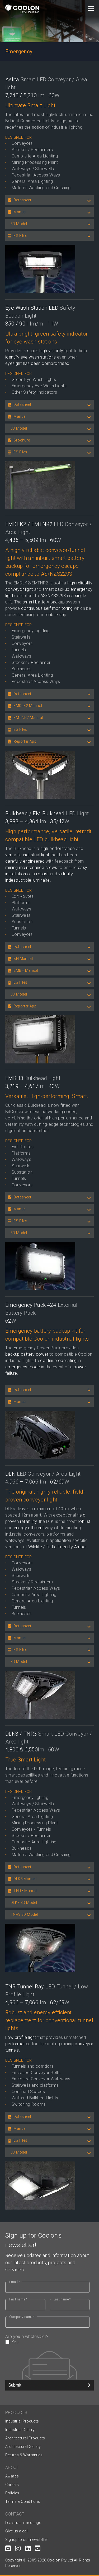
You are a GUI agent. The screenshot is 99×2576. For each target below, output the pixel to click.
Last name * (62, 2299)
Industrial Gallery (20, 2430)
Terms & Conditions (23, 2501)
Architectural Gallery (23, 2447)
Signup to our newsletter (27, 2540)
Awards (12, 2476)
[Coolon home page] (22, 9)
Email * (15, 2282)
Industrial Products (22, 2421)
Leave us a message (23, 2523)
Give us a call (17, 2531)
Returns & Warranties (24, 2455)
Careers (12, 2485)
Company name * (22, 2317)
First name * (18, 2299)
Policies (12, 2493)
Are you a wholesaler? (27, 2339)
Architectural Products (25, 2438)
